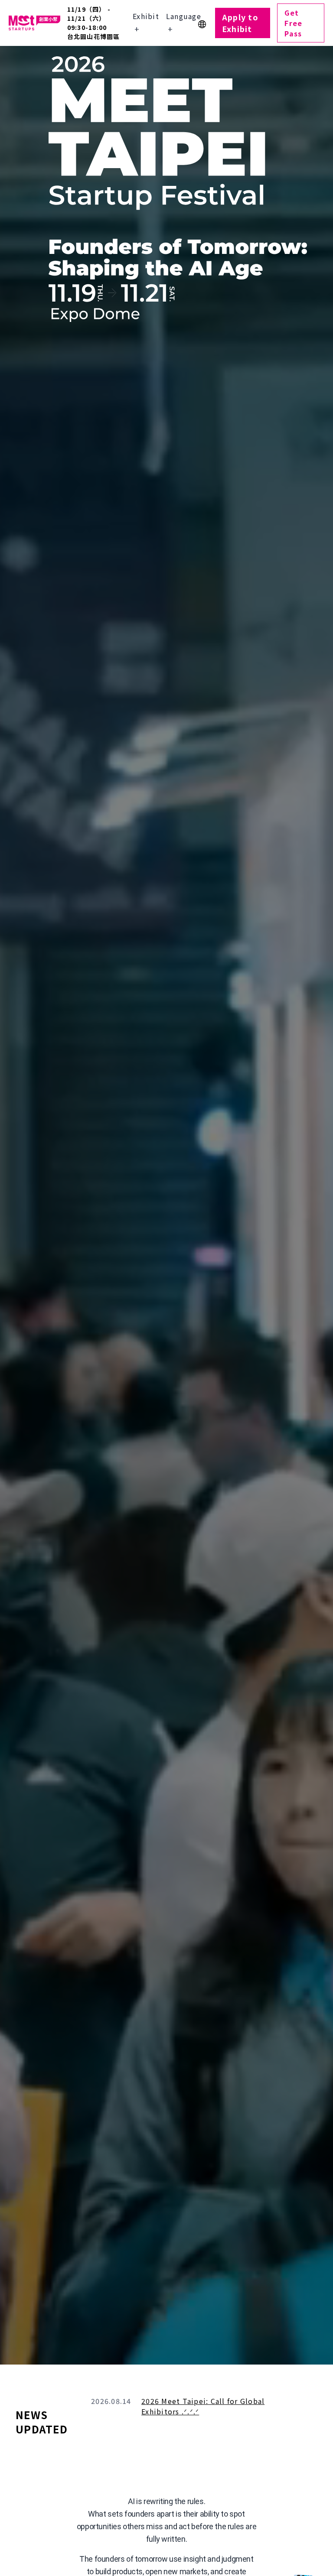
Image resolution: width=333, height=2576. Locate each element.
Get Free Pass (293, 23)
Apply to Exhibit (240, 23)
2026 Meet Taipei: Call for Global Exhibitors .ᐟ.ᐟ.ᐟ (203, 2406)
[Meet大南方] (34, 23)
